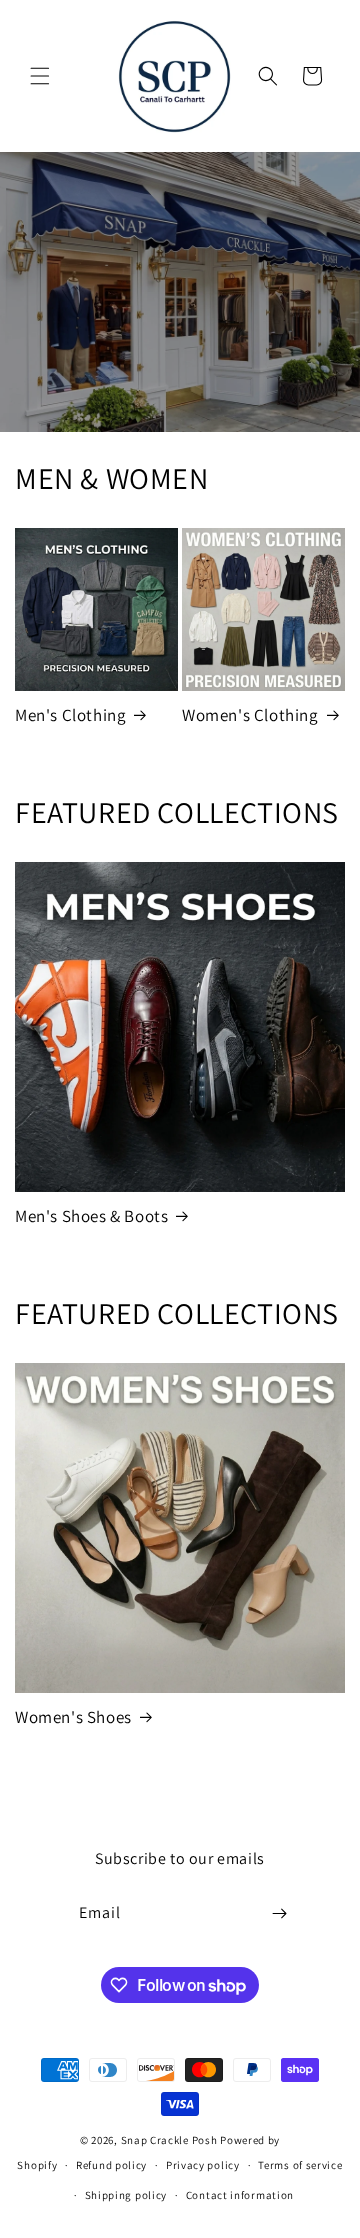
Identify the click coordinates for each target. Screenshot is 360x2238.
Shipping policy (126, 2195)
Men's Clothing (70, 715)
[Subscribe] (280, 1913)
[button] (40, 76)
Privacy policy (203, 2165)
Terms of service (300, 2165)
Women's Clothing (250, 715)
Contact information (240, 2195)
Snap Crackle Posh (169, 2140)
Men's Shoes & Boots (91, 1216)
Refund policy (111, 2165)
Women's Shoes (73, 1717)
